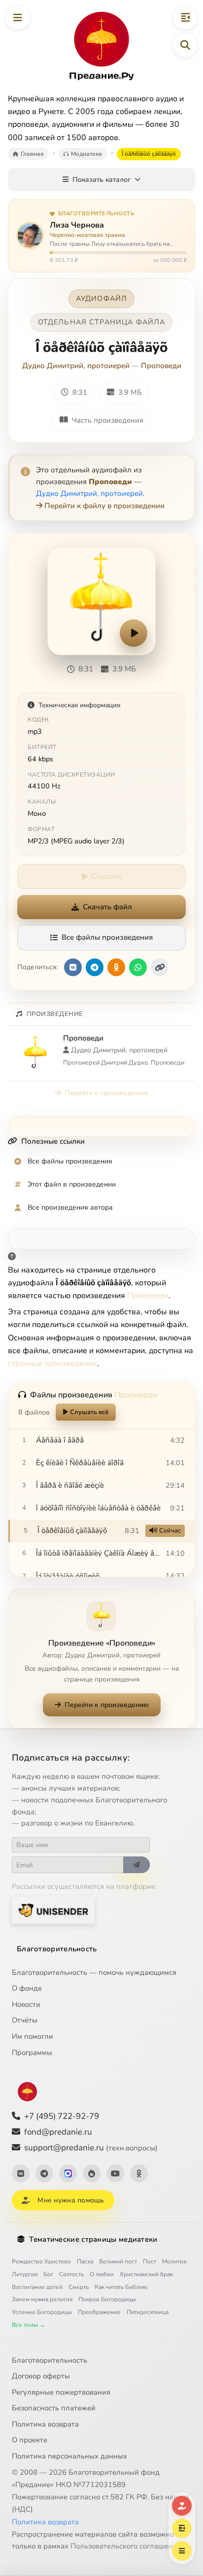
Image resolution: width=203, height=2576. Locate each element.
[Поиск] (185, 45)
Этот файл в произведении (72, 1184)
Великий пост (118, 2261)
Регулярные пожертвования (61, 2392)
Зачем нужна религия (42, 2299)
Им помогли (33, 2036)
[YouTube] (115, 2173)
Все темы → (29, 2325)
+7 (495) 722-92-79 (62, 2116)
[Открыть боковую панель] (185, 18)
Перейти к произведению (106, 1093)
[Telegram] (44, 2173)
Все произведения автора (70, 1207)
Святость (71, 2274)
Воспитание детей (37, 2287)
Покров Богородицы (107, 2299)
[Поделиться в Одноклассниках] (116, 967)
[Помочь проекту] (182, 2506)
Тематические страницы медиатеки (93, 2239)
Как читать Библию (121, 2287)
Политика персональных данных (69, 2456)
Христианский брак (146, 2274)
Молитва (174, 2261)
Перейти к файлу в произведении (104, 506)
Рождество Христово (41, 2261)
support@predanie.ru (91, 2148)
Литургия (25, 2274)
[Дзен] (92, 2173)
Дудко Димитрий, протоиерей (76, 366)
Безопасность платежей (54, 2408)
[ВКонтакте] (21, 2173)
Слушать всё (89, 1412)
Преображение (99, 2312)
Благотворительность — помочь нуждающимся (94, 1972)
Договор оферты (41, 2376)
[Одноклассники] (139, 2173)
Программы (32, 2053)
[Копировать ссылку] (160, 967)
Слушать (106, 876)
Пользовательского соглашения (126, 2546)
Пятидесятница (148, 2312)
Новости (26, 2004)
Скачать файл (107, 907)
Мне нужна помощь (71, 2200)
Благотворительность (57, 1949)
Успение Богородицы (42, 2312)
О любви (102, 2274)
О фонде (27, 1988)
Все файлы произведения (107, 937)
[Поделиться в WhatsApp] (138, 967)
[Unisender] (53, 1910)
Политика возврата (45, 2424)
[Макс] (68, 2173)
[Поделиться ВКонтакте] (73, 967)
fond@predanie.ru (58, 2132)
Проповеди (161, 366)
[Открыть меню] (18, 18)
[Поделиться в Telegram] (95, 967)
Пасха (85, 2261)
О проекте (30, 2440)
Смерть (79, 2287)
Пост (150, 2261)
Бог (48, 2274)
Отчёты (25, 2020)
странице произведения (52, 1363)
